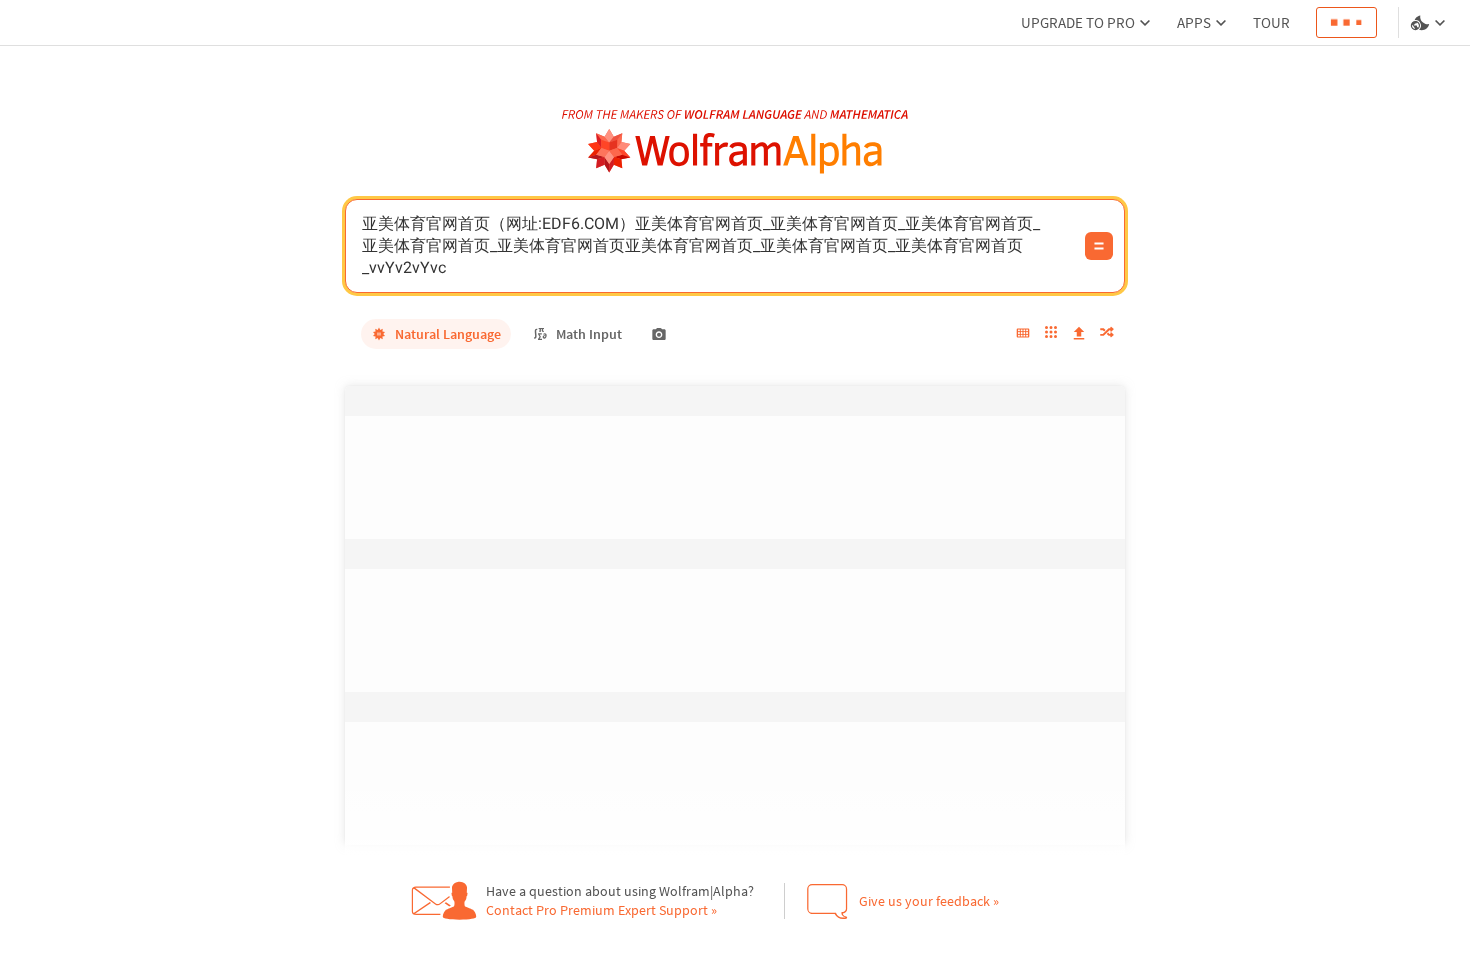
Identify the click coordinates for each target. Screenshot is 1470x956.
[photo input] (659, 334)
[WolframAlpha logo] (735, 151)
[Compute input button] (1099, 246)
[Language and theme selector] (1430, 23)
